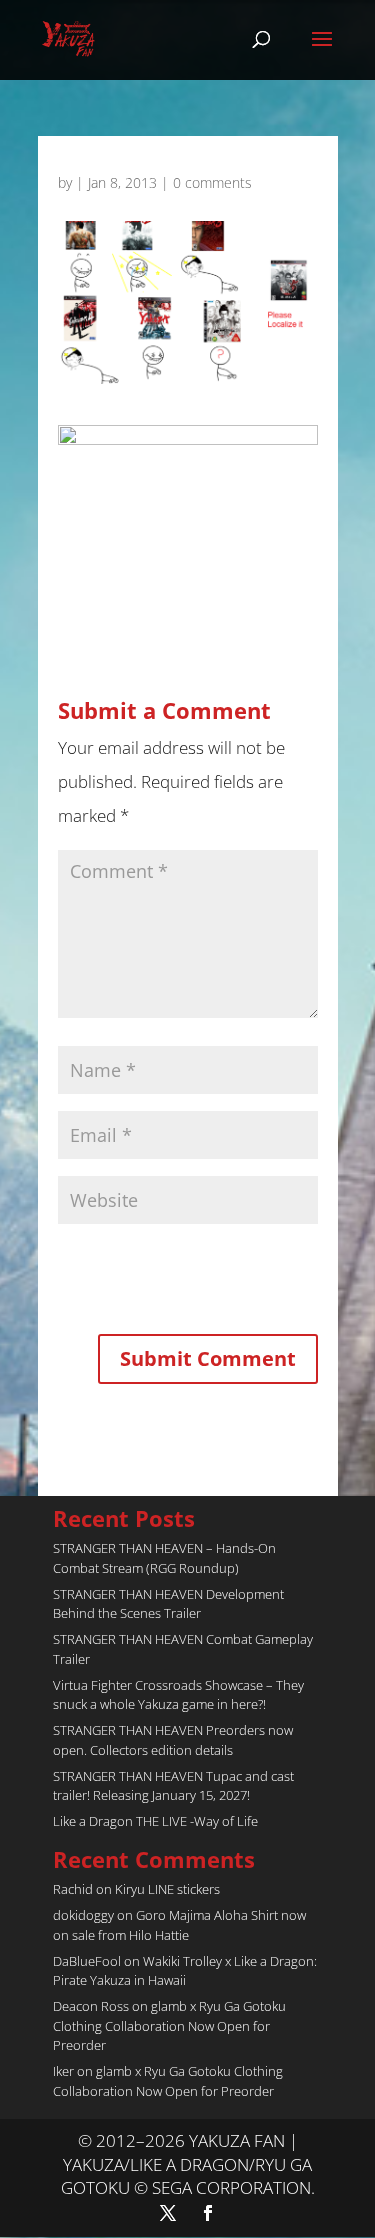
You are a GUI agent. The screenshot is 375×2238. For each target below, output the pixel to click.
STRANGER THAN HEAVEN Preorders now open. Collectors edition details (173, 1740)
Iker (63, 2071)
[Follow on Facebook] (208, 2213)
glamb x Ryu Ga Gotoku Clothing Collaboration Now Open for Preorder (169, 2025)
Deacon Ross (91, 2006)
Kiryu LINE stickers (167, 1889)
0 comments (212, 182)
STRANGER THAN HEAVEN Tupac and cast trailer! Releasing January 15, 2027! (173, 1786)
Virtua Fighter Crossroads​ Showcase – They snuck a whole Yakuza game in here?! (178, 1695)
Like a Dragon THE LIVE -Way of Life (155, 1821)
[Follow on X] (168, 2213)
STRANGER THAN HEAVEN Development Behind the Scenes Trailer (168, 1604)
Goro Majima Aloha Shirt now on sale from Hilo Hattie (179, 1925)
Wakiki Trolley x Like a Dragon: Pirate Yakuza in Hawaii (185, 1971)
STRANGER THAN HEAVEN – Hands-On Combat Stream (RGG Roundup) (164, 1558)
